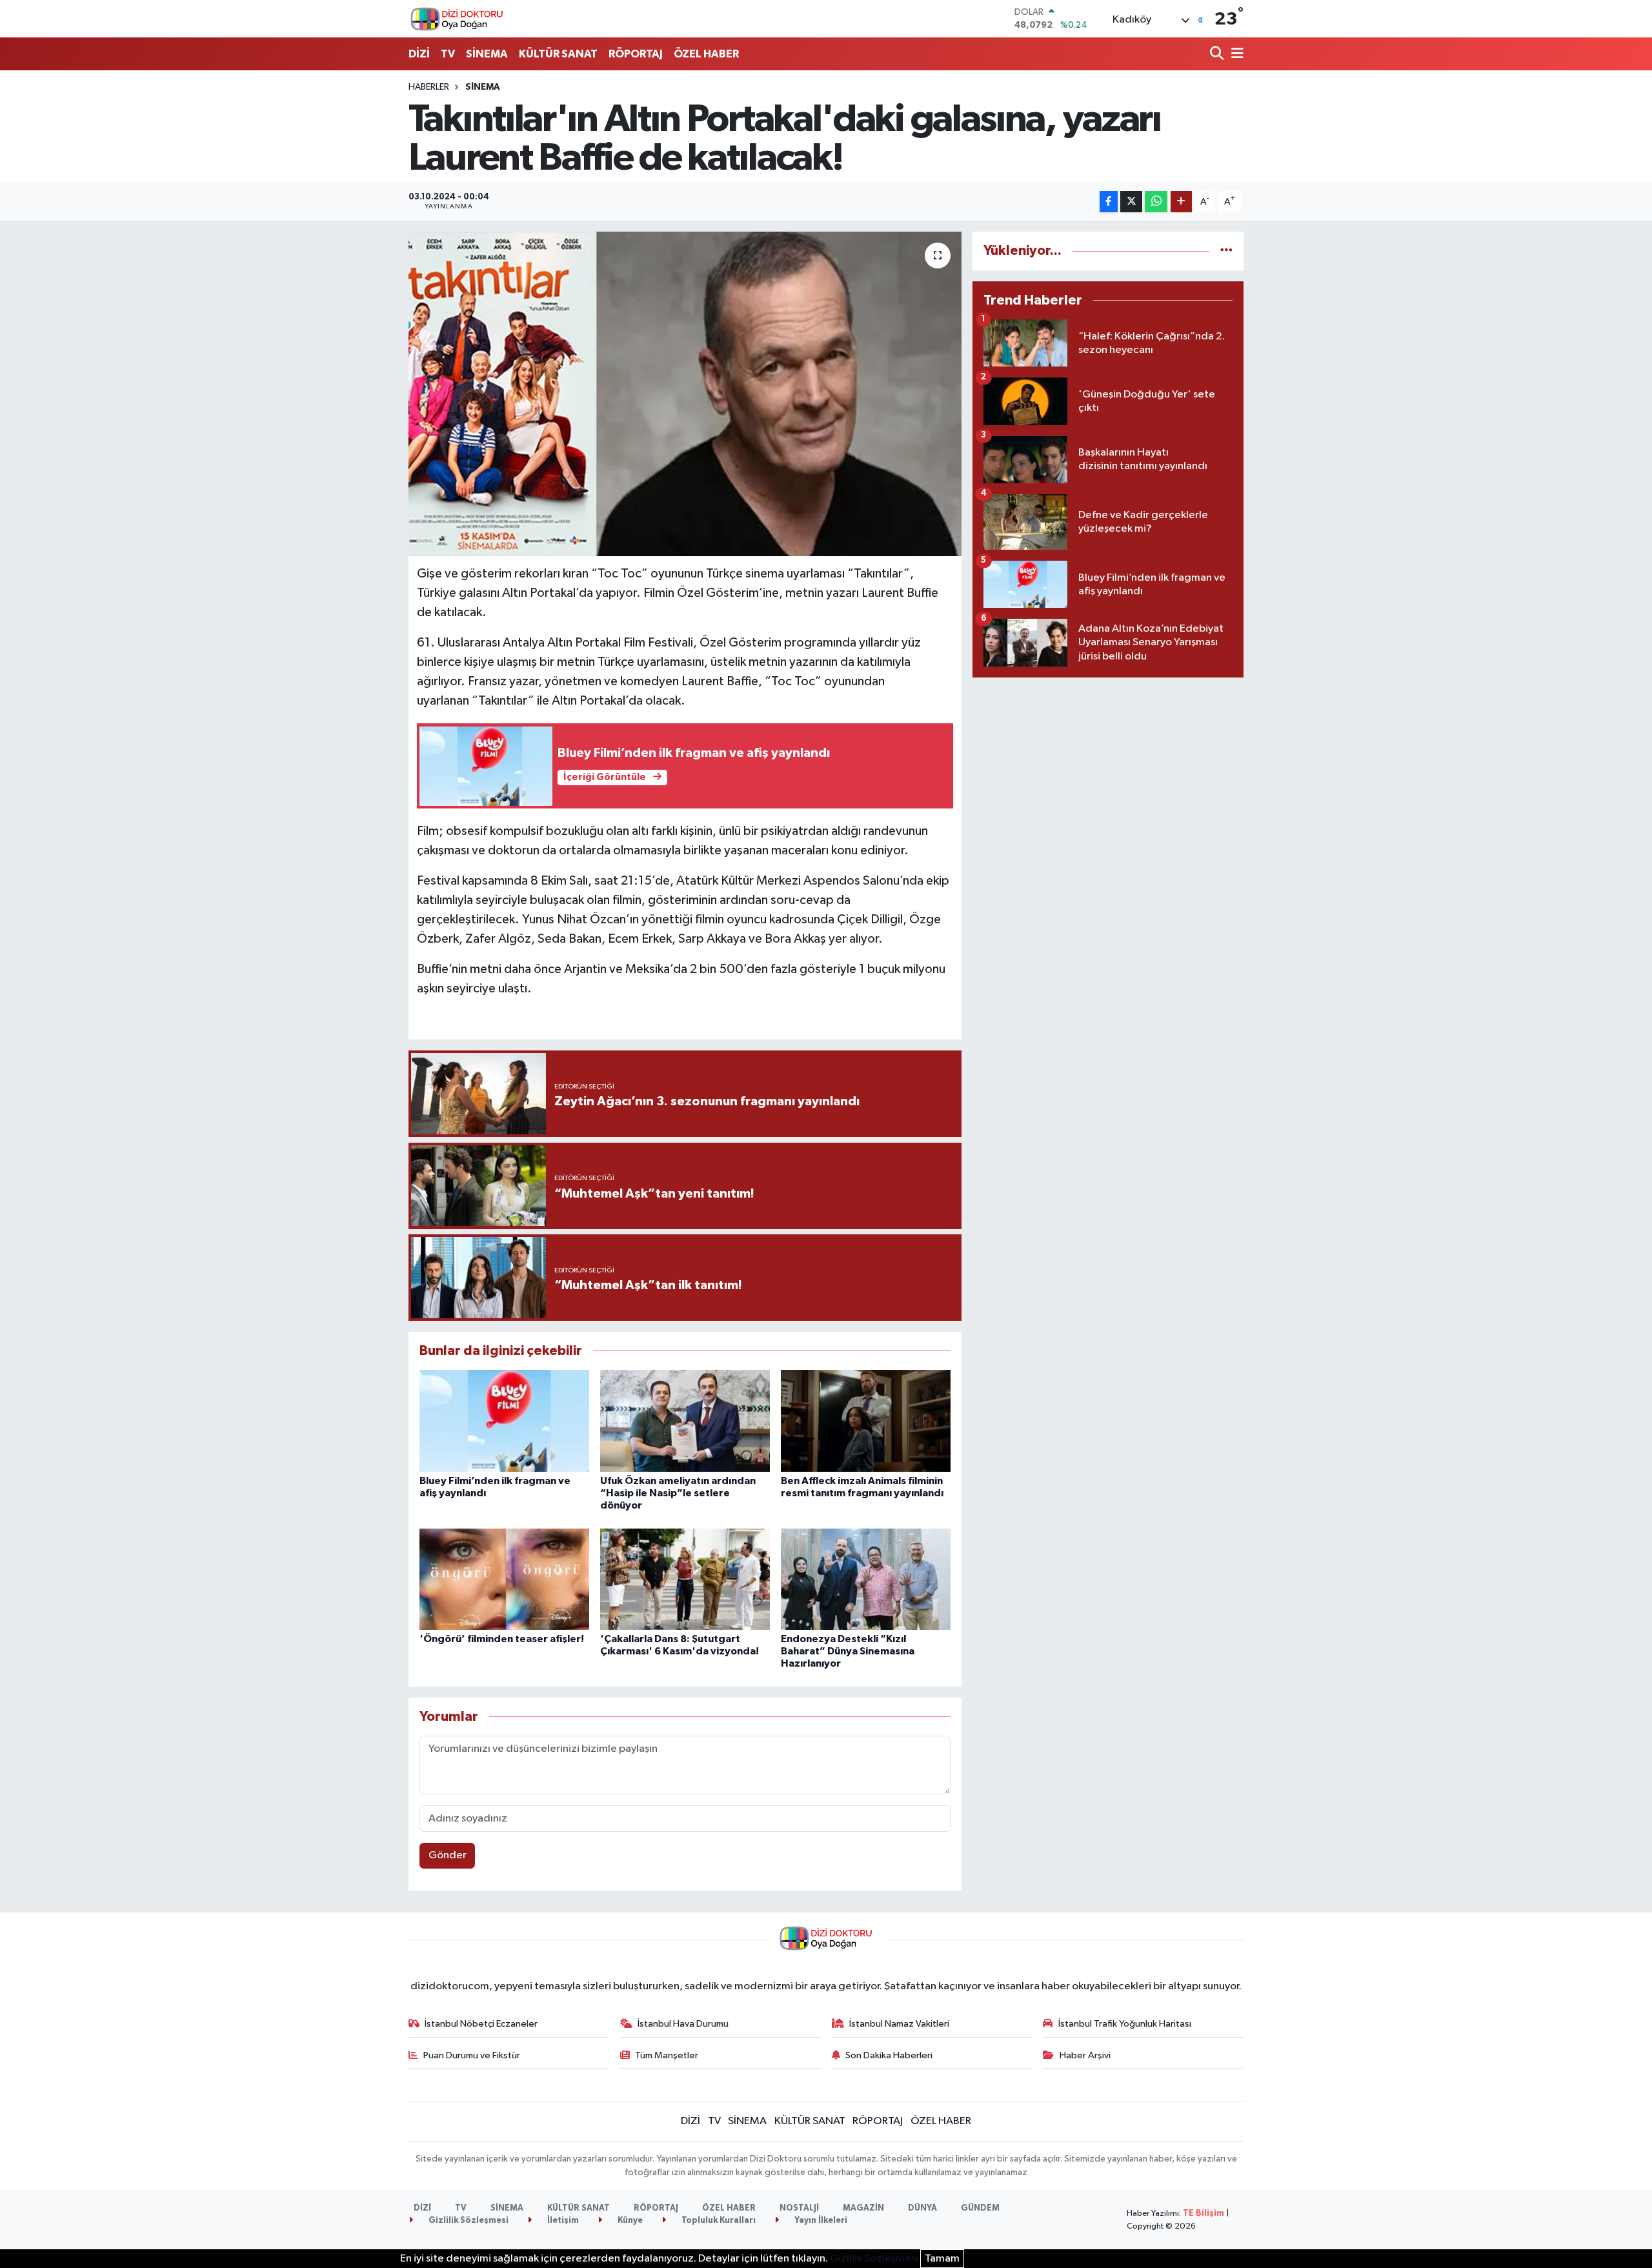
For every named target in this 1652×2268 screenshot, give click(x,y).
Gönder (448, 1855)
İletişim (562, 2221)
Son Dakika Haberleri (889, 2055)
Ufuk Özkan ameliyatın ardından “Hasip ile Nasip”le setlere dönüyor (678, 1493)
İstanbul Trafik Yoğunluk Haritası (1125, 2024)
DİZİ (419, 54)
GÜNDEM (980, 2208)
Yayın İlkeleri (820, 2221)
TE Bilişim (1204, 2213)
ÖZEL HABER (706, 54)
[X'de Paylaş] (1131, 202)
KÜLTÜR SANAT (558, 54)
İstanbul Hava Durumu (683, 2024)
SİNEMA (487, 54)
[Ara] (1218, 55)
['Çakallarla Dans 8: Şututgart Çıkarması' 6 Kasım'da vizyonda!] (685, 1579)
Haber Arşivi (1085, 2055)
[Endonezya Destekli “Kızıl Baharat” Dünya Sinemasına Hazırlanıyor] (866, 1579)
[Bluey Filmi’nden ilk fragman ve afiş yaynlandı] (504, 1420)
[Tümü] (1226, 251)
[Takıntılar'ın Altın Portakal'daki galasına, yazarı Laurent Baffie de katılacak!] (685, 394)
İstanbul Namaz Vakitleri (899, 2024)
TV (448, 54)
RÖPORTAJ (636, 54)
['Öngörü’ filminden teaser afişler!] (504, 1579)
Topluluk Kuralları (718, 2221)
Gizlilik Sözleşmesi (468, 2221)
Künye (629, 2221)
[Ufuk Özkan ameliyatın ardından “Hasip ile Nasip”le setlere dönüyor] (685, 1420)
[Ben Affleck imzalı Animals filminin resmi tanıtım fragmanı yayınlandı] (866, 1420)
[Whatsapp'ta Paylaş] (1156, 202)
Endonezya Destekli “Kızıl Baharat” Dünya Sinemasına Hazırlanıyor (848, 1651)
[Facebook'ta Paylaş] (1109, 202)
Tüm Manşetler (667, 2055)
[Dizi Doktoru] (457, 19)
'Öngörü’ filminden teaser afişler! (502, 1639)
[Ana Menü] (1235, 55)
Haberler (429, 87)
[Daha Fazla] (1181, 202)
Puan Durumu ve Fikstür (472, 2055)
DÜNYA (922, 2208)
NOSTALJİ (799, 2208)
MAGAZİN (863, 2208)
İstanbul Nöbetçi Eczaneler (481, 2024)
